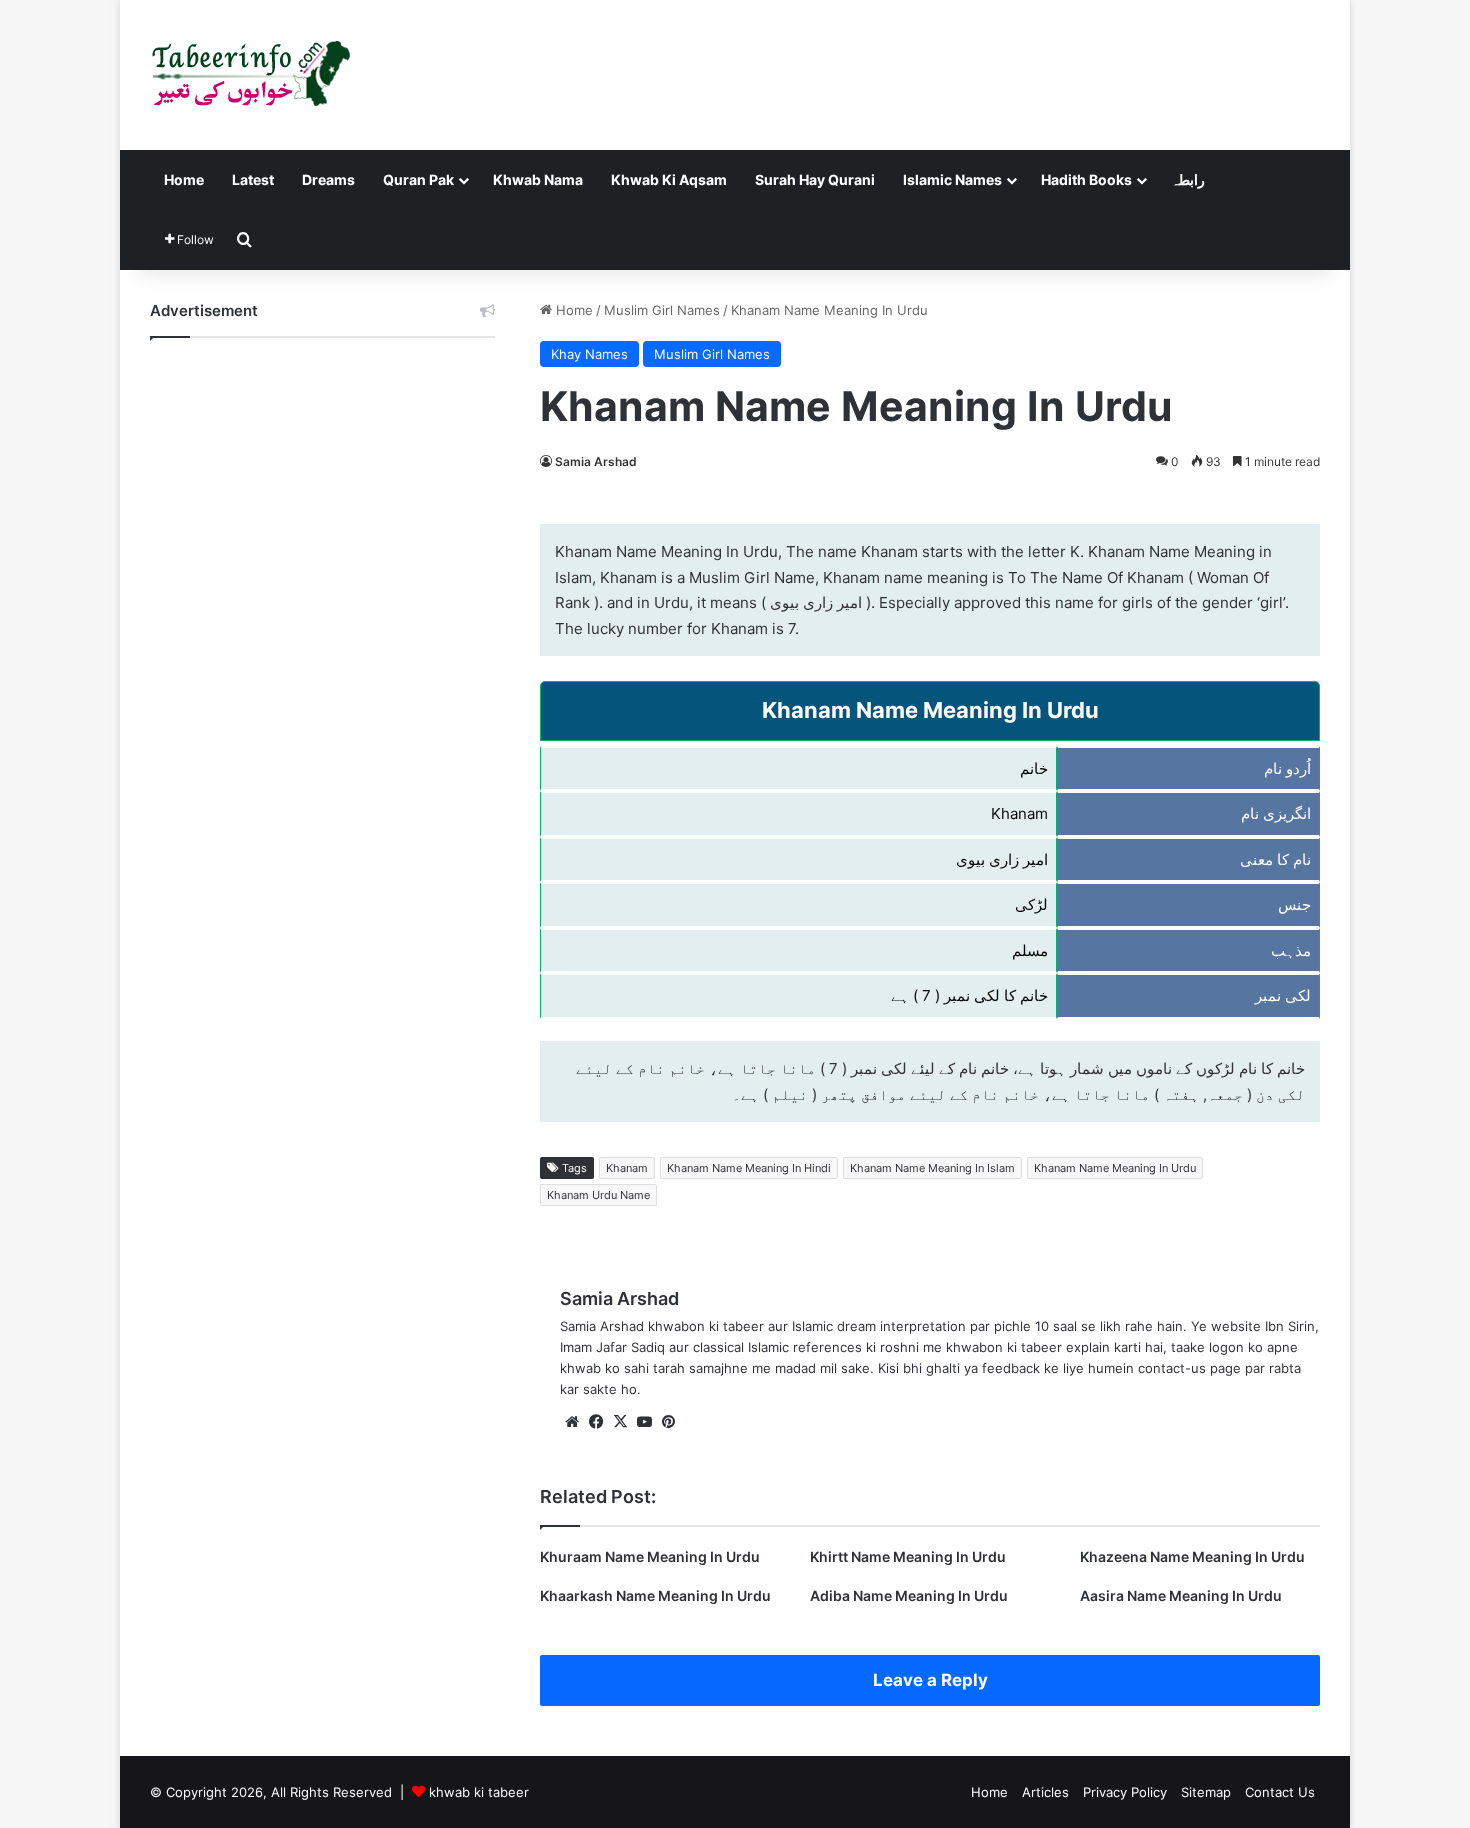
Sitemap (1206, 1792)
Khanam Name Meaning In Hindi (749, 1168)
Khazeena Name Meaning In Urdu (1192, 1556)
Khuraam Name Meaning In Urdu (650, 1556)
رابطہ (1188, 179)
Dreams (328, 179)
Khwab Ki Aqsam (669, 179)
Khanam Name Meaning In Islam (932, 1168)
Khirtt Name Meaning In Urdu (908, 1556)
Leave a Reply (930, 1680)
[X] (620, 1422)
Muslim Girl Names (662, 310)
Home (184, 179)
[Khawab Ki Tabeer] (250, 75)
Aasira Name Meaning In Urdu (1181, 1595)
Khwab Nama (538, 179)
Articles (1045, 1792)
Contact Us (1280, 1792)
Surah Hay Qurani (815, 179)
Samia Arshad (596, 461)
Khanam (627, 1168)
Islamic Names (952, 179)
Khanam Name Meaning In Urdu (1115, 1168)
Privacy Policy (1125, 1792)
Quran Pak (418, 179)
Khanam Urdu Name (598, 1195)
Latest (253, 179)
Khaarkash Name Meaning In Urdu (655, 1595)
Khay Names (589, 354)
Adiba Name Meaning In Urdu (909, 1595)
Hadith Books (1086, 179)
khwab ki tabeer (479, 1792)
